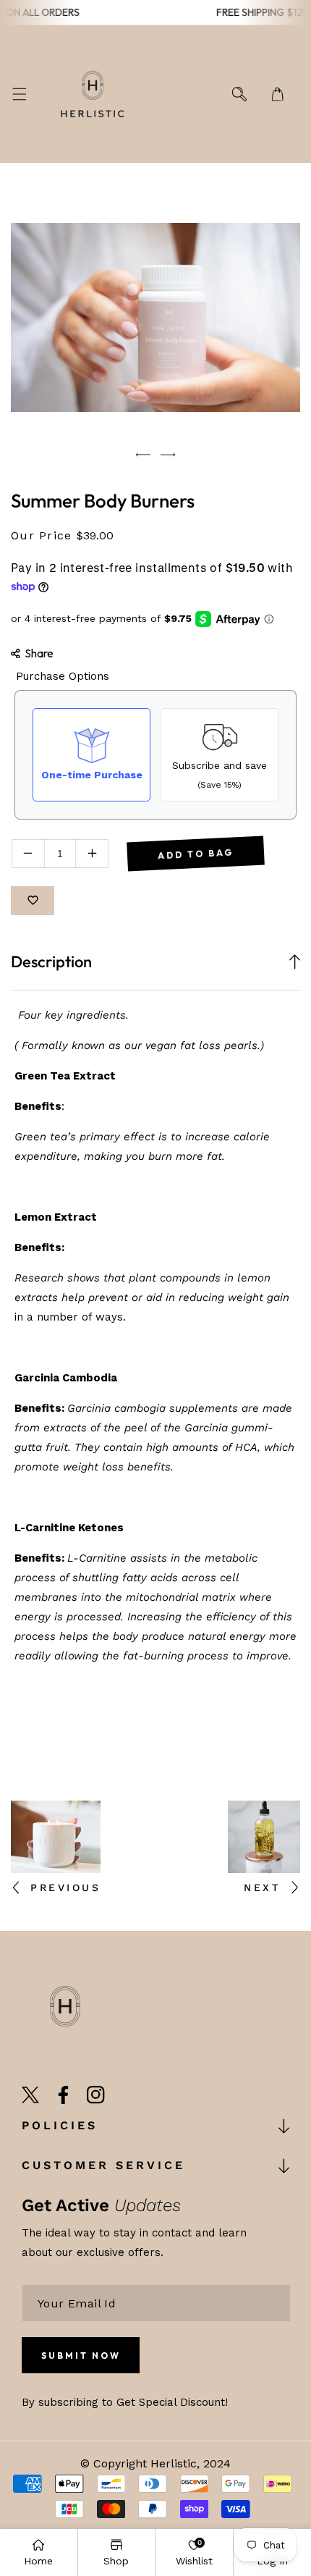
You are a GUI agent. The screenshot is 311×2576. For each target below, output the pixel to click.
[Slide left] (143, 455)
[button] (19, 94)
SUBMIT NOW (81, 2356)
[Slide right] (168, 455)
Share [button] (39, 653)
